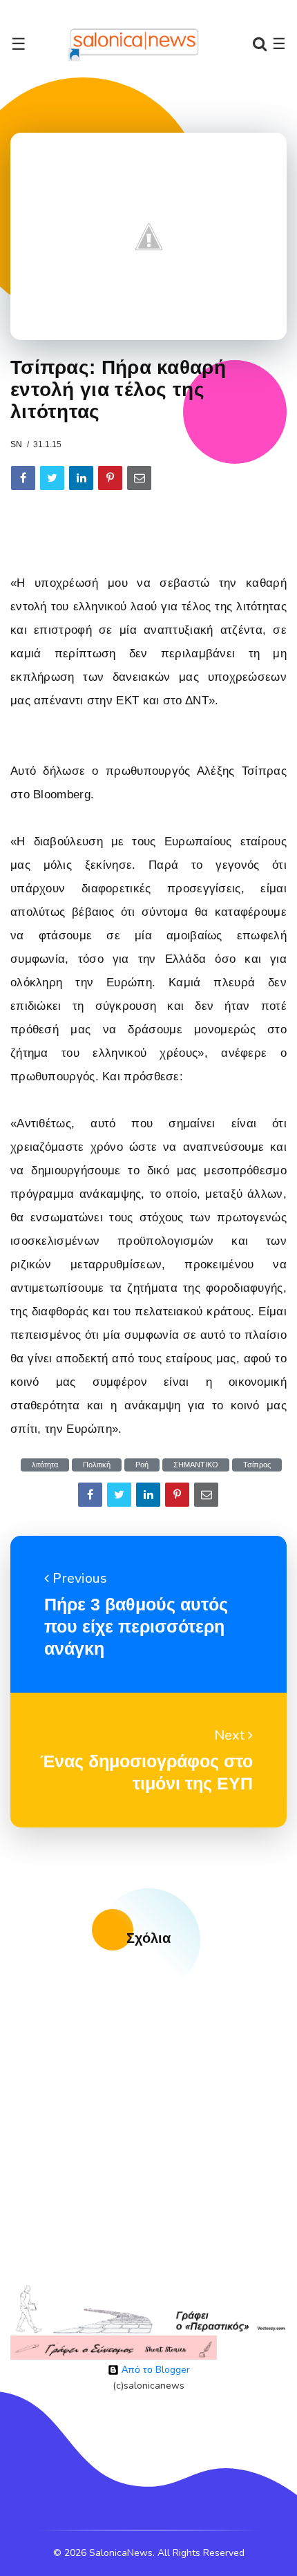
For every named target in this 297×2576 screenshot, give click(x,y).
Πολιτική (97, 1465)
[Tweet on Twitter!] (52, 478)
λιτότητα (45, 1465)
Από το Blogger (154, 2370)
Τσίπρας (257, 1465)
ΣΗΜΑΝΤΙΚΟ (196, 1465)
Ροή (142, 1465)
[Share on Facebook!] (23, 478)
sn (16, 444)
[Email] (139, 478)
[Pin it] (110, 478)
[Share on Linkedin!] (81, 478)
